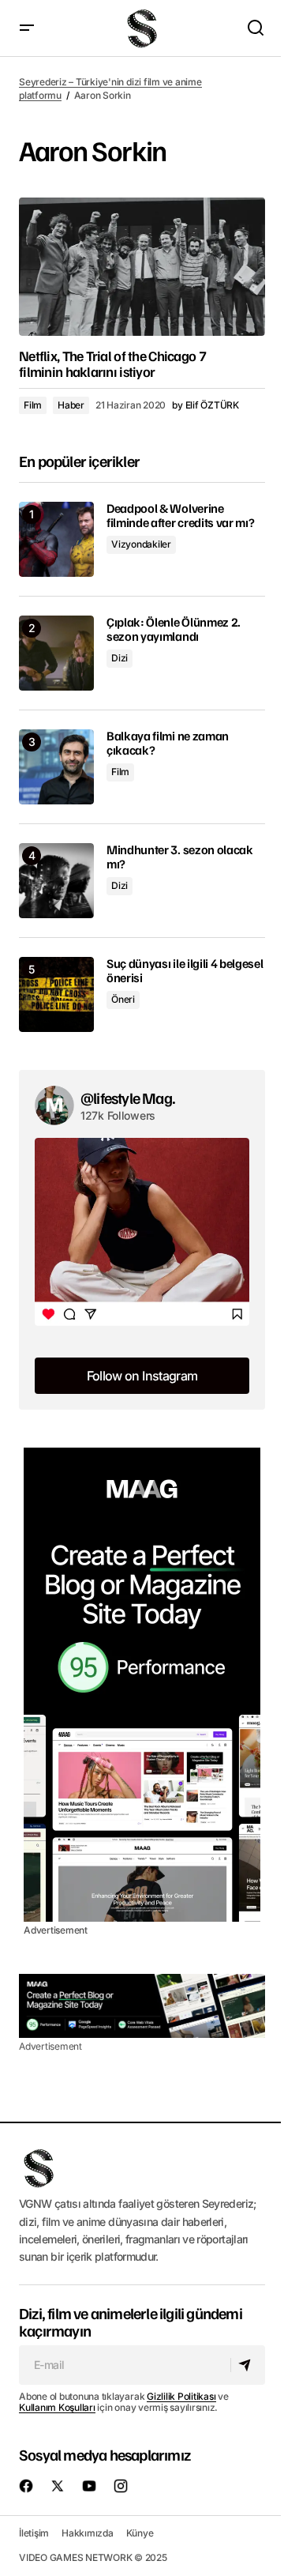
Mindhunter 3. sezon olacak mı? (180, 857)
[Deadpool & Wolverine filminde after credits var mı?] (56, 539)
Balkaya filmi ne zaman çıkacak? (168, 743)
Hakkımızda (88, 2533)
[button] (27, 28)
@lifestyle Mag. (128, 1098)
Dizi (120, 658)
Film (33, 405)
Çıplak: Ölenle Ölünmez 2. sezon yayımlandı (174, 629)
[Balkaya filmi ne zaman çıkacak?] (56, 767)
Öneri (123, 999)
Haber (71, 405)
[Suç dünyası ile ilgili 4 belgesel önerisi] (56, 994)
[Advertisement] (142, 1685)
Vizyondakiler (141, 544)
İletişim (34, 2533)
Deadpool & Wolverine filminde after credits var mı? (180, 516)
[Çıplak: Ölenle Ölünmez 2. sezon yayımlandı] (56, 653)
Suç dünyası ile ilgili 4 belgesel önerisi (185, 971)
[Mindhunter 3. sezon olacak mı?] (56, 881)
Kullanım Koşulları (57, 2407)
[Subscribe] (247, 2365)
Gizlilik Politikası (181, 2396)
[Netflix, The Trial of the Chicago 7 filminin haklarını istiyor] (142, 267)
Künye (140, 2533)
